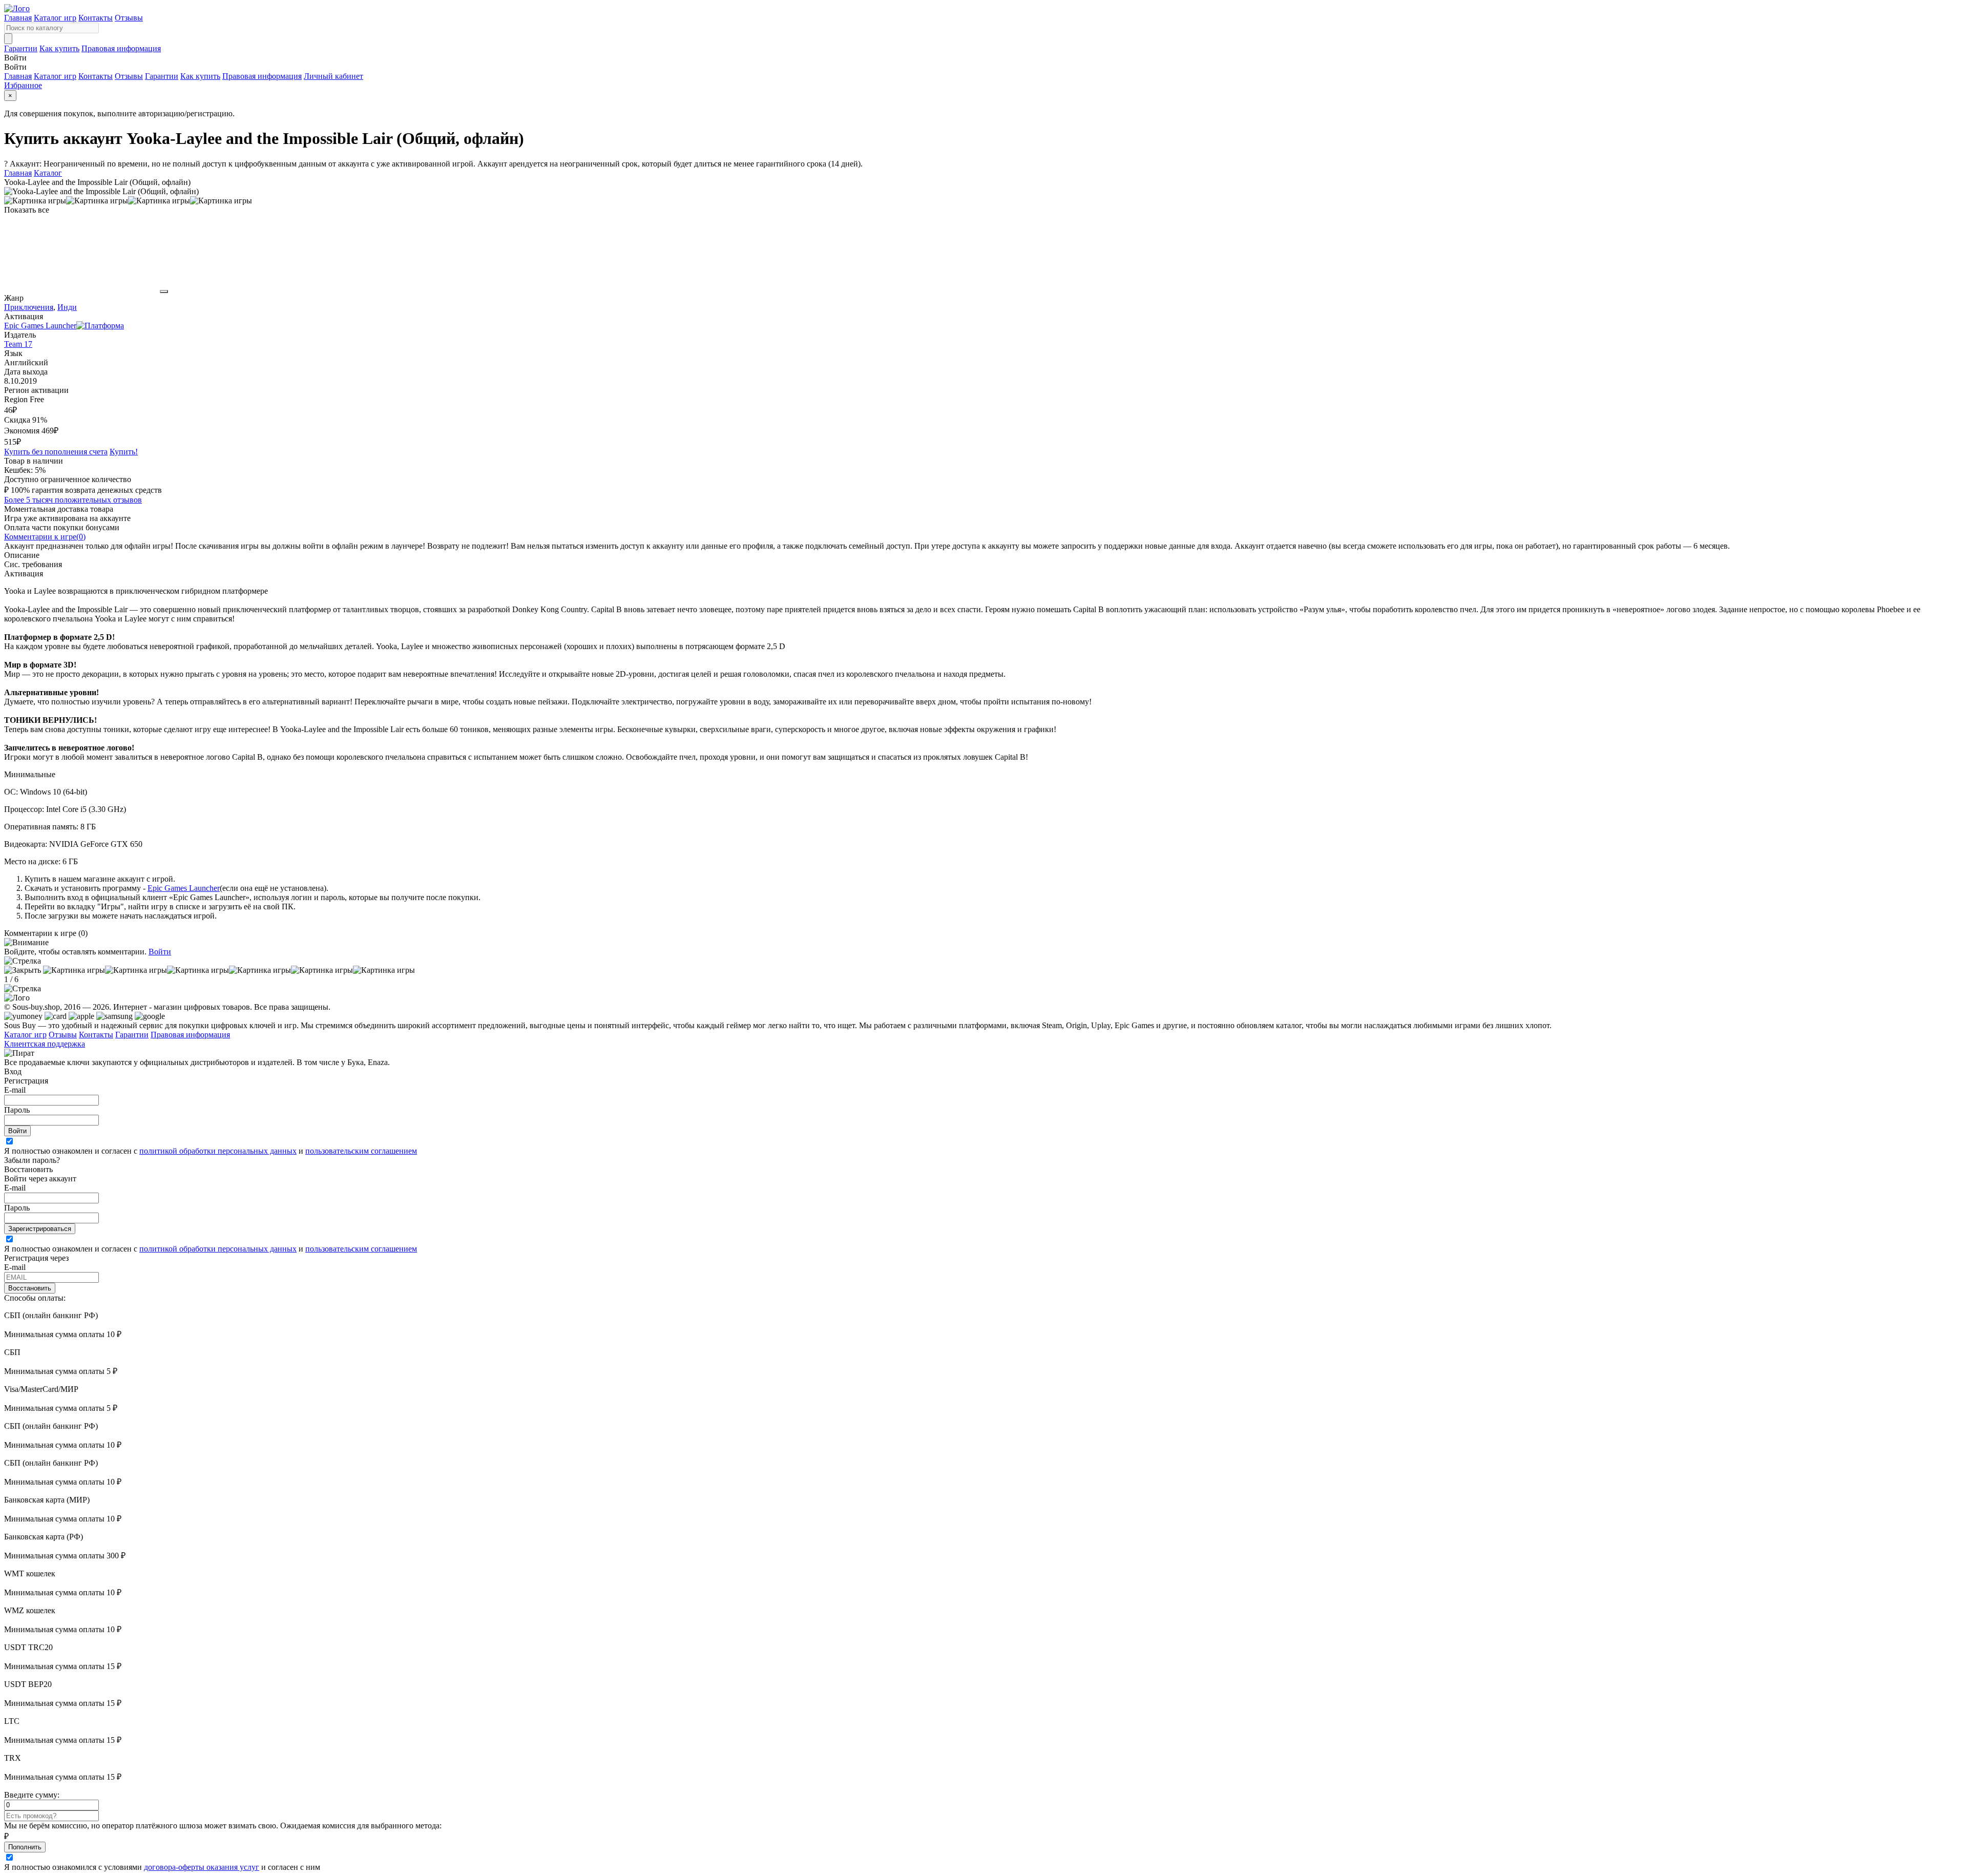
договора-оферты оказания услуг (202, 1867)
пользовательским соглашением (361, 1151)
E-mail (15, 1090)
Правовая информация (121, 48)
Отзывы (129, 18)
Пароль (17, 1110)
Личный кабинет (333, 76)
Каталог (48, 173)
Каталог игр (55, 18)
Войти (160, 952)
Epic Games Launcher (184, 888)
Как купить (59, 48)
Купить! (124, 452)
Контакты (96, 18)
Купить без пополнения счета (56, 452)
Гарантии (21, 48)
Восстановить (30, 1288)
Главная (18, 18)
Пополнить (25, 1847)
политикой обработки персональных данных (218, 1151)
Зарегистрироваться (40, 1229)
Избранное (23, 85)
